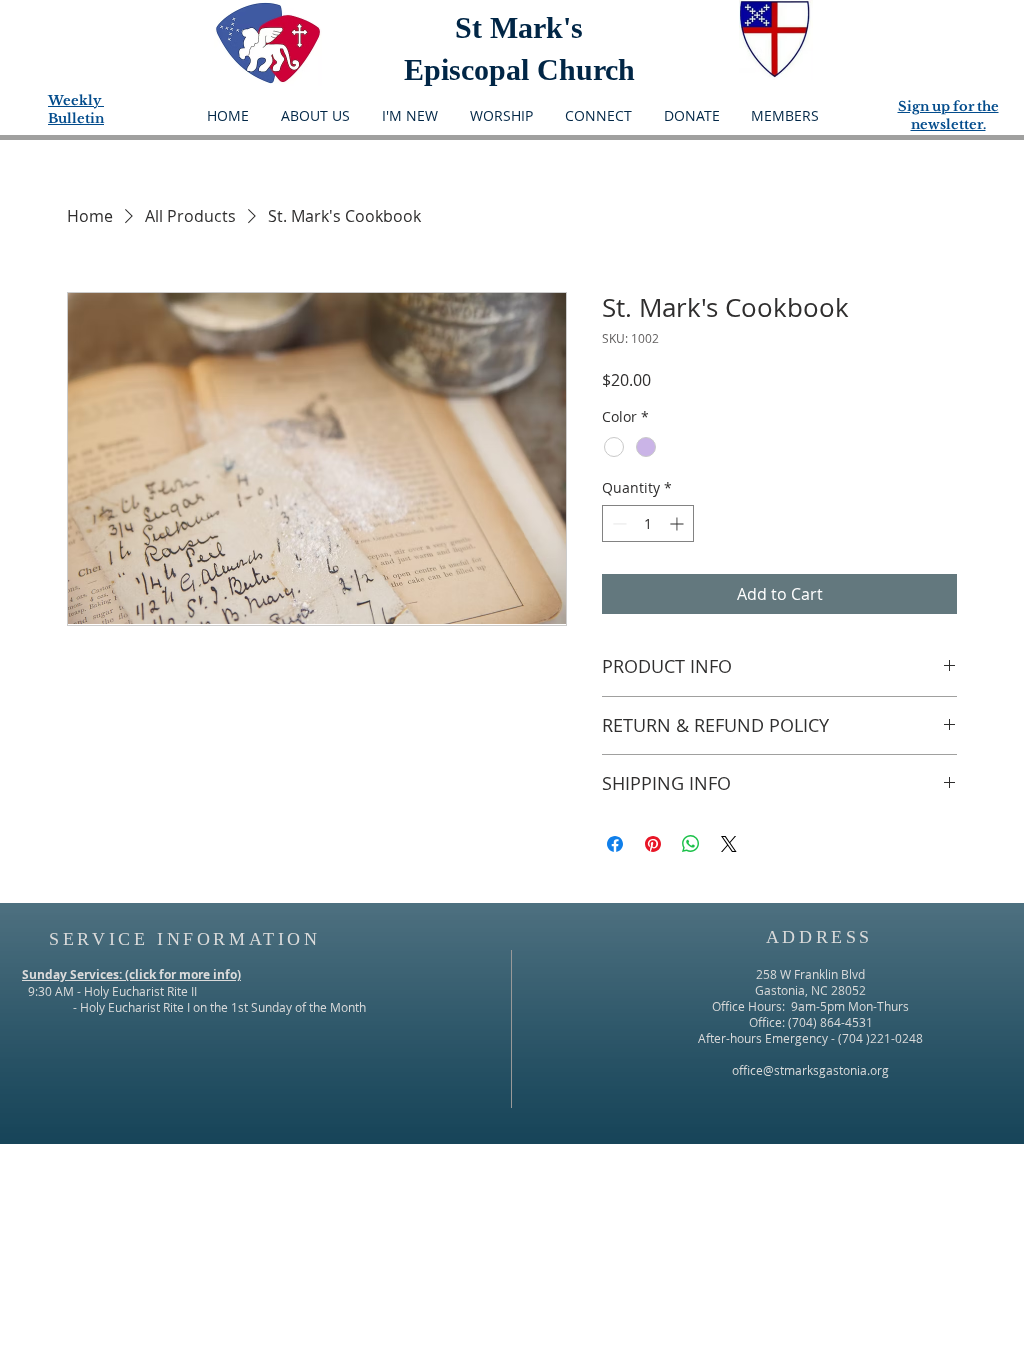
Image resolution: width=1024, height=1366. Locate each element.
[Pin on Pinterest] (653, 844)
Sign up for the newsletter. (948, 115)
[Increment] (678, 523)
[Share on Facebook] (615, 844)
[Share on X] (729, 844)
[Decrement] (617, 523)
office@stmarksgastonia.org (810, 1070)
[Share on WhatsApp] (691, 844)
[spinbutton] (648, 523)
